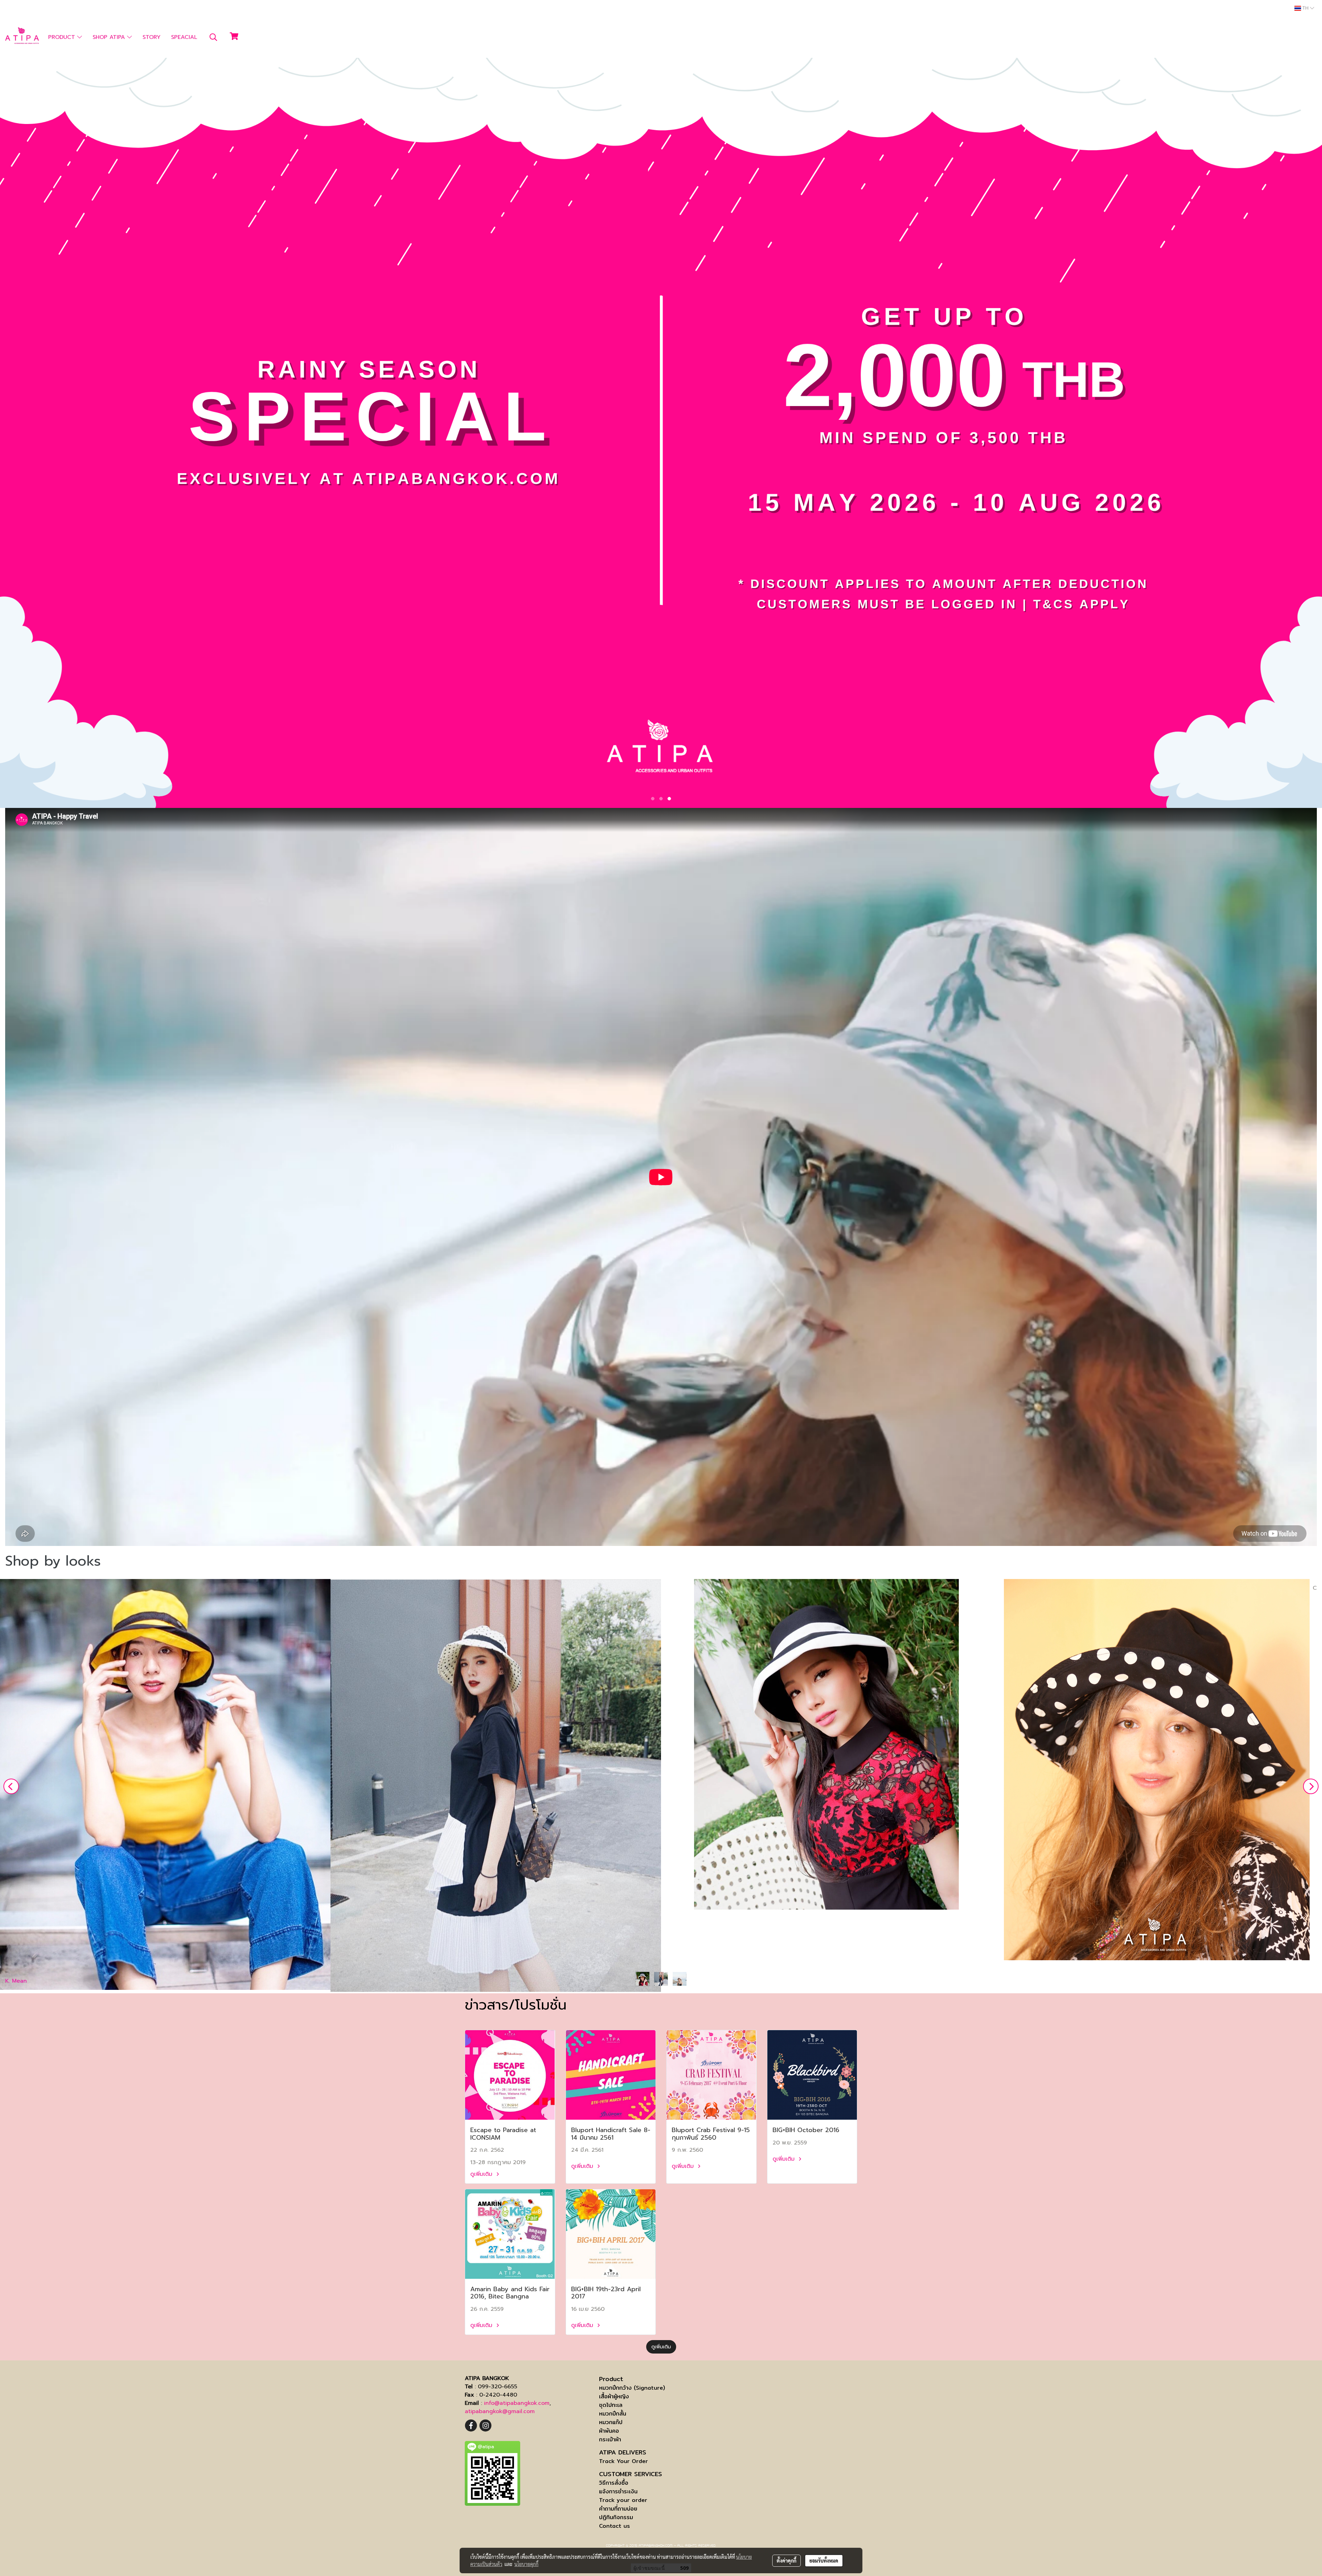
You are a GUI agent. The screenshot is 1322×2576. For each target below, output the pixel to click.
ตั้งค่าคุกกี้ (786, 2561)
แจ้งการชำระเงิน (618, 2491)
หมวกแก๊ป (611, 2422)
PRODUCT (63, 37)
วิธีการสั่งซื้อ (614, 2483)
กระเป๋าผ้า (610, 2439)
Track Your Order (623, 2461)
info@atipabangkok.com (517, 2403)
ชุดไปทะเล (611, 2405)
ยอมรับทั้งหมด (824, 2561)
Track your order (623, 2500)
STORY (151, 37)
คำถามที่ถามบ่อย (618, 2509)
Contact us (615, 2526)
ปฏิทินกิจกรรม (616, 2517)
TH (1305, 8)
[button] (213, 37)
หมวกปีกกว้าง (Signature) (632, 2388)
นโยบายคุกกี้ (526, 2564)
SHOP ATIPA (110, 37)
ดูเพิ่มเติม (482, 2174)
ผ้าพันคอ (609, 2431)
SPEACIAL (184, 37)
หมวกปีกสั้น (613, 2414)
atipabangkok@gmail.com (500, 2411)
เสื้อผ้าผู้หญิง (614, 2396)
